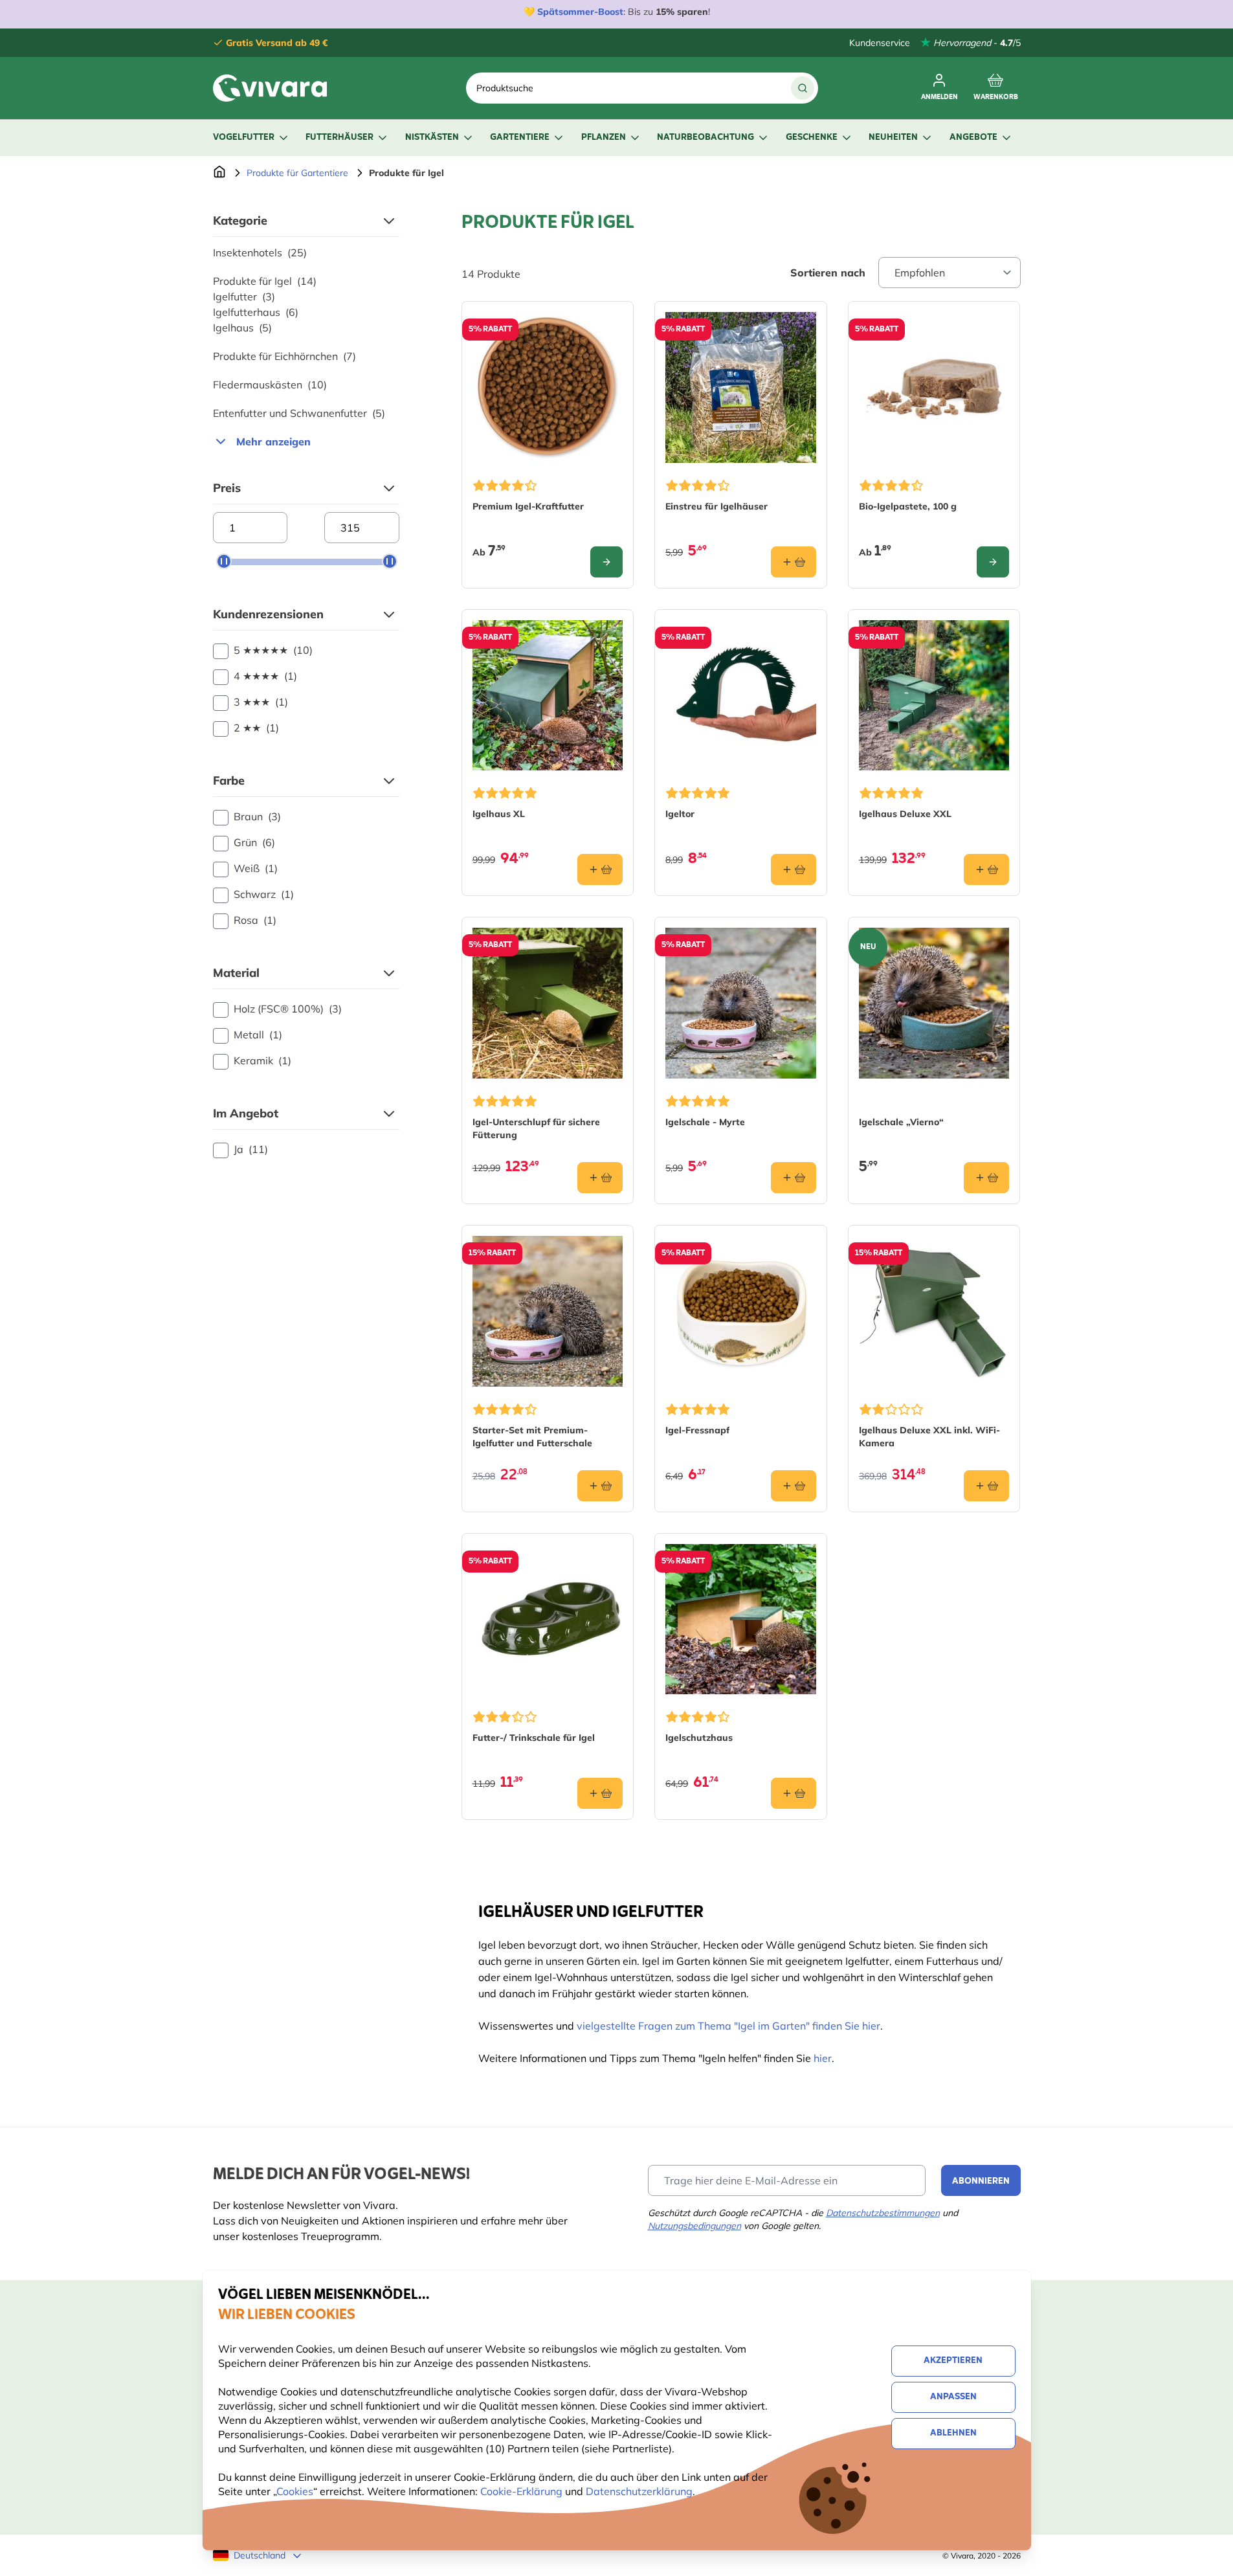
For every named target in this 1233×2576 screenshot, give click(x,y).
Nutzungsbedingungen (694, 2226)
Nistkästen (432, 138)
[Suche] (803, 88)
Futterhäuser (339, 138)
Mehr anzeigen (273, 442)
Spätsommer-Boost (580, 12)
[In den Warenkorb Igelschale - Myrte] (794, 1178)
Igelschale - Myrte (705, 1122)
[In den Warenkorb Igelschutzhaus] (794, 1793)
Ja (251, 1149)
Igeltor (680, 814)
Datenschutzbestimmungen (883, 2213)
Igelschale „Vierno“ (901, 1122)
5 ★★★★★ (273, 650)
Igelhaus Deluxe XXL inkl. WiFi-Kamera (929, 1437)
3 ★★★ (261, 702)
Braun (257, 816)
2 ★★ (256, 728)
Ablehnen (953, 2433)
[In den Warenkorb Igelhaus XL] (600, 869)
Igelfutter (244, 297)
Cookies (295, 2491)
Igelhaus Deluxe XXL (905, 814)
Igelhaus (242, 328)
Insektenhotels (260, 252)
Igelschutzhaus (699, 1738)
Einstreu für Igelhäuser (716, 506)
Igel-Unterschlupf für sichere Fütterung (536, 1128)
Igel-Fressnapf (697, 1430)
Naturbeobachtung (705, 138)
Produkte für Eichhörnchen (284, 356)
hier (823, 2058)
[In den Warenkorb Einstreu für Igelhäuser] (794, 562)
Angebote (973, 138)
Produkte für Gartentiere (297, 173)
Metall (258, 1035)
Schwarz (264, 894)
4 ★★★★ (265, 676)
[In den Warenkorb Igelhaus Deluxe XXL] (986, 869)
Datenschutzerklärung (639, 2491)
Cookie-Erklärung (521, 2491)
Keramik (262, 1060)
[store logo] (270, 88)
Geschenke (812, 138)
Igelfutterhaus (256, 312)
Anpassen (953, 2397)
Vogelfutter (244, 138)
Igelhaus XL (499, 814)
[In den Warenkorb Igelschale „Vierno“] (986, 1178)
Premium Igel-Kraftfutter (528, 506)
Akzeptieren (953, 2361)
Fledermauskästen (270, 385)
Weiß (256, 868)
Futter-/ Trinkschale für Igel (534, 1738)
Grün (254, 842)
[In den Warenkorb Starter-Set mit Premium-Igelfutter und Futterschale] (600, 1486)
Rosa (255, 920)
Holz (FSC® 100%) (288, 1009)
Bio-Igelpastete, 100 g (908, 506)
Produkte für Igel (265, 281)
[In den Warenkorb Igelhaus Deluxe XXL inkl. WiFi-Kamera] (986, 1486)
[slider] (224, 561)
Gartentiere (520, 138)
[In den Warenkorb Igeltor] (794, 869)
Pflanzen (604, 138)
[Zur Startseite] (219, 173)
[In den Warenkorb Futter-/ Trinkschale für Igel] (600, 1793)
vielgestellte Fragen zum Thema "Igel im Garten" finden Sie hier (728, 2026)
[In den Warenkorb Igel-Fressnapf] (794, 1486)
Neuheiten (893, 138)
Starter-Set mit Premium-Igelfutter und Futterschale (532, 1437)
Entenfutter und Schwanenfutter (299, 413)
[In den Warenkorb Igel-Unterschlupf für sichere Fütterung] (600, 1178)
